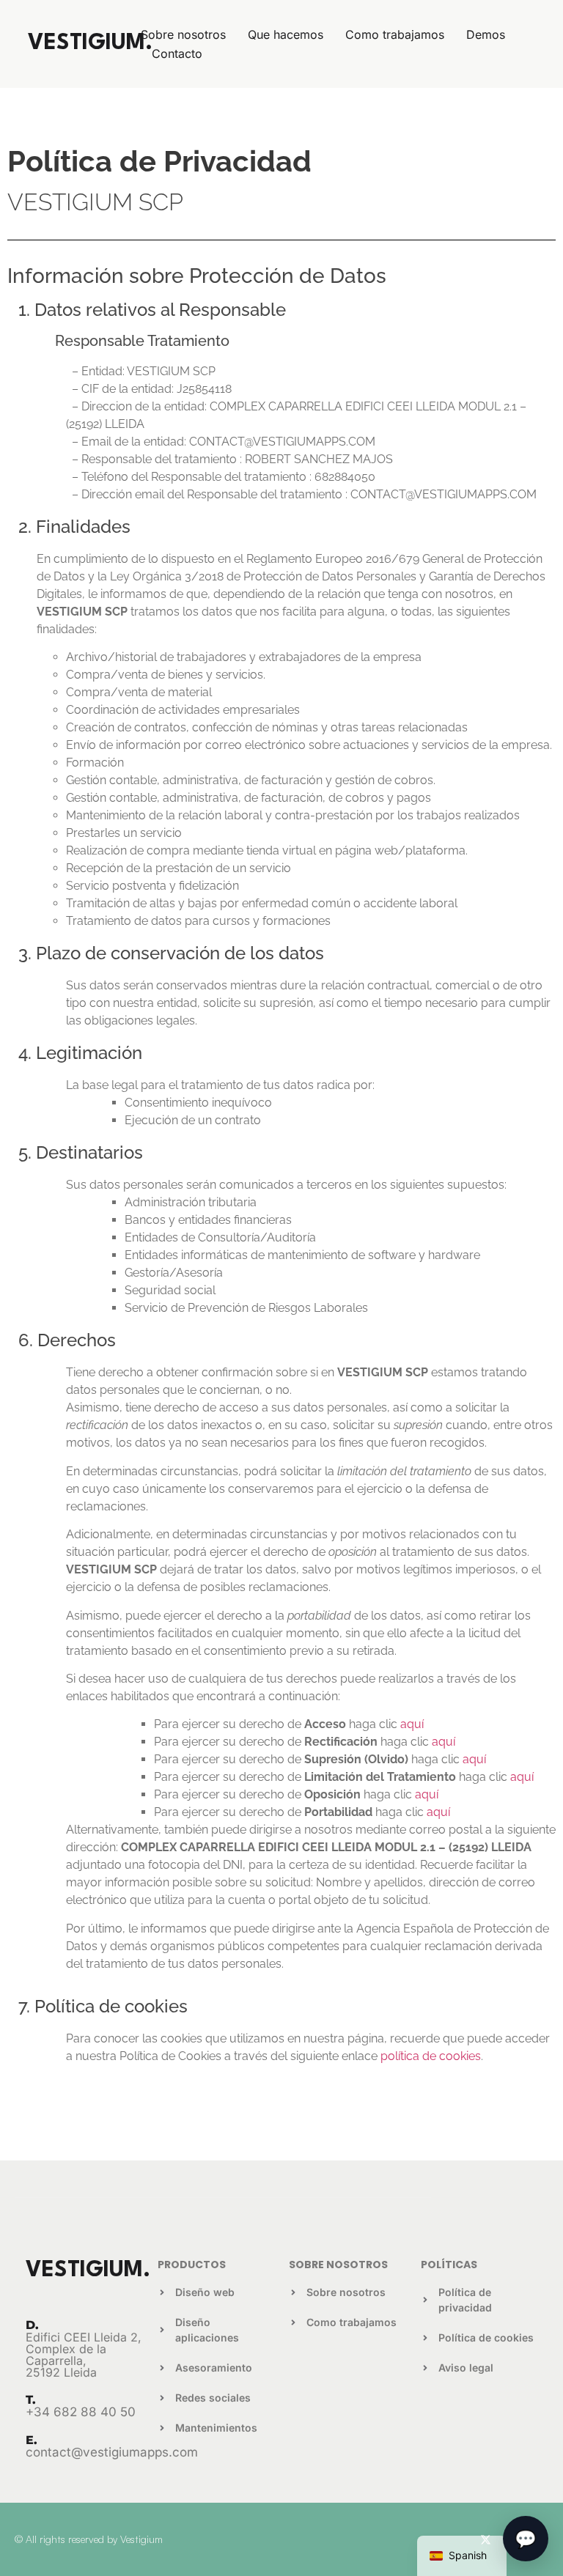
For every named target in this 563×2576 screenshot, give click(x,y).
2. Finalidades (74, 527)
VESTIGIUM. (90, 44)
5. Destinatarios (81, 1152)
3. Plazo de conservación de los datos (171, 953)
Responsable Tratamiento (124, 341)
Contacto (177, 53)
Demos (486, 34)
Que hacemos (286, 34)
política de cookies (431, 2056)
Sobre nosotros (183, 34)
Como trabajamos (395, 34)
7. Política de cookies (103, 2006)
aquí (412, 1724)
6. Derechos (67, 1340)
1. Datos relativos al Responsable (152, 310)
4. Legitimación (80, 1053)
